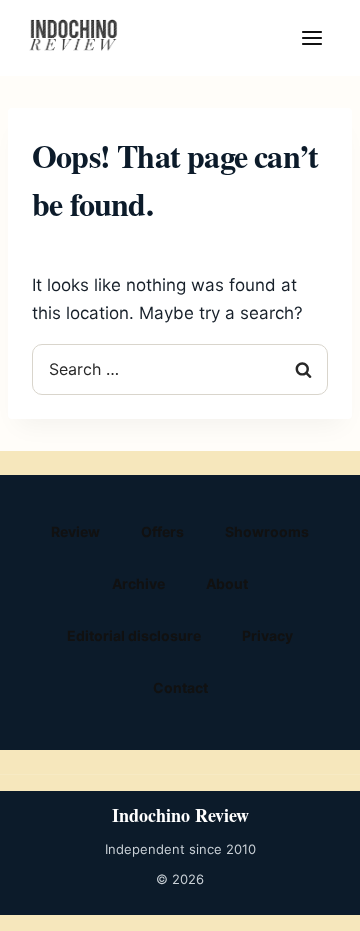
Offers (162, 531)
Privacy (267, 635)
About (227, 583)
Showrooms (267, 531)
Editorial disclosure (134, 635)
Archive (138, 583)
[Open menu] (312, 38)
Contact (180, 687)
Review (75, 531)
